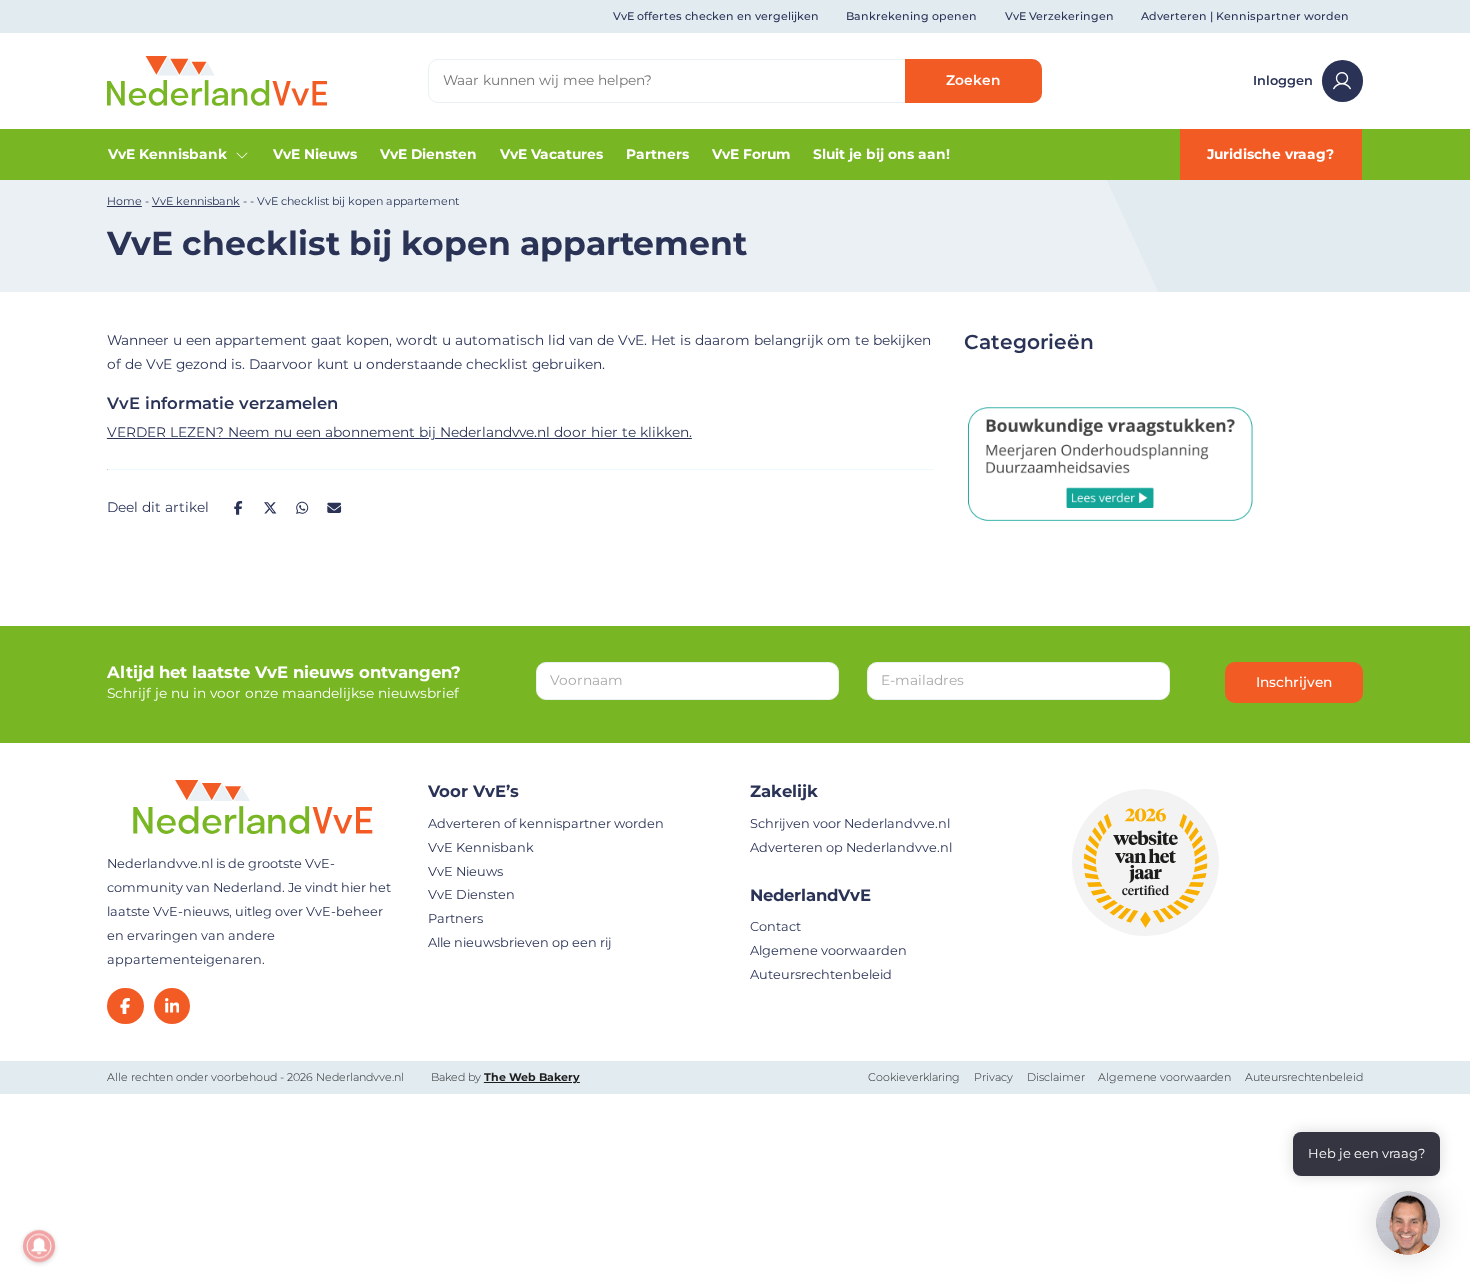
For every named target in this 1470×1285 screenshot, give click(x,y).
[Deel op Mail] (335, 508)
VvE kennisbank (196, 201)
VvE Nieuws (315, 154)
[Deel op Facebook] (238, 508)
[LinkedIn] (172, 1006)
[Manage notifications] (39, 1246)
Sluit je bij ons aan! (881, 154)
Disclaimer (1056, 1077)
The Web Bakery (532, 1077)
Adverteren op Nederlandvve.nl (851, 847)
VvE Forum (751, 154)
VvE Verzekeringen (1059, 16)
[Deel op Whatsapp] (303, 508)
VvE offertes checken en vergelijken (716, 16)
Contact (775, 926)
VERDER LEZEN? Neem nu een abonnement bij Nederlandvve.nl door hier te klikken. (399, 432)
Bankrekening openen (911, 16)
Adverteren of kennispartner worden (546, 823)
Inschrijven (1294, 682)
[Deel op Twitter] (270, 508)
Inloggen (1283, 80)
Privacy (993, 1077)
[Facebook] (125, 1006)
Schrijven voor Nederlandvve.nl (850, 823)
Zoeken (973, 80)
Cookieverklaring (914, 1077)
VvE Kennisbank (167, 154)
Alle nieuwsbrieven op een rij (520, 942)
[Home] (217, 80)
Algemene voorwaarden (828, 950)
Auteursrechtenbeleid (821, 974)
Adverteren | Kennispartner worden (1245, 16)
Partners (657, 154)
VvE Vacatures (551, 154)
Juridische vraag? (1270, 154)
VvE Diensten (428, 154)
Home (124, 201)
